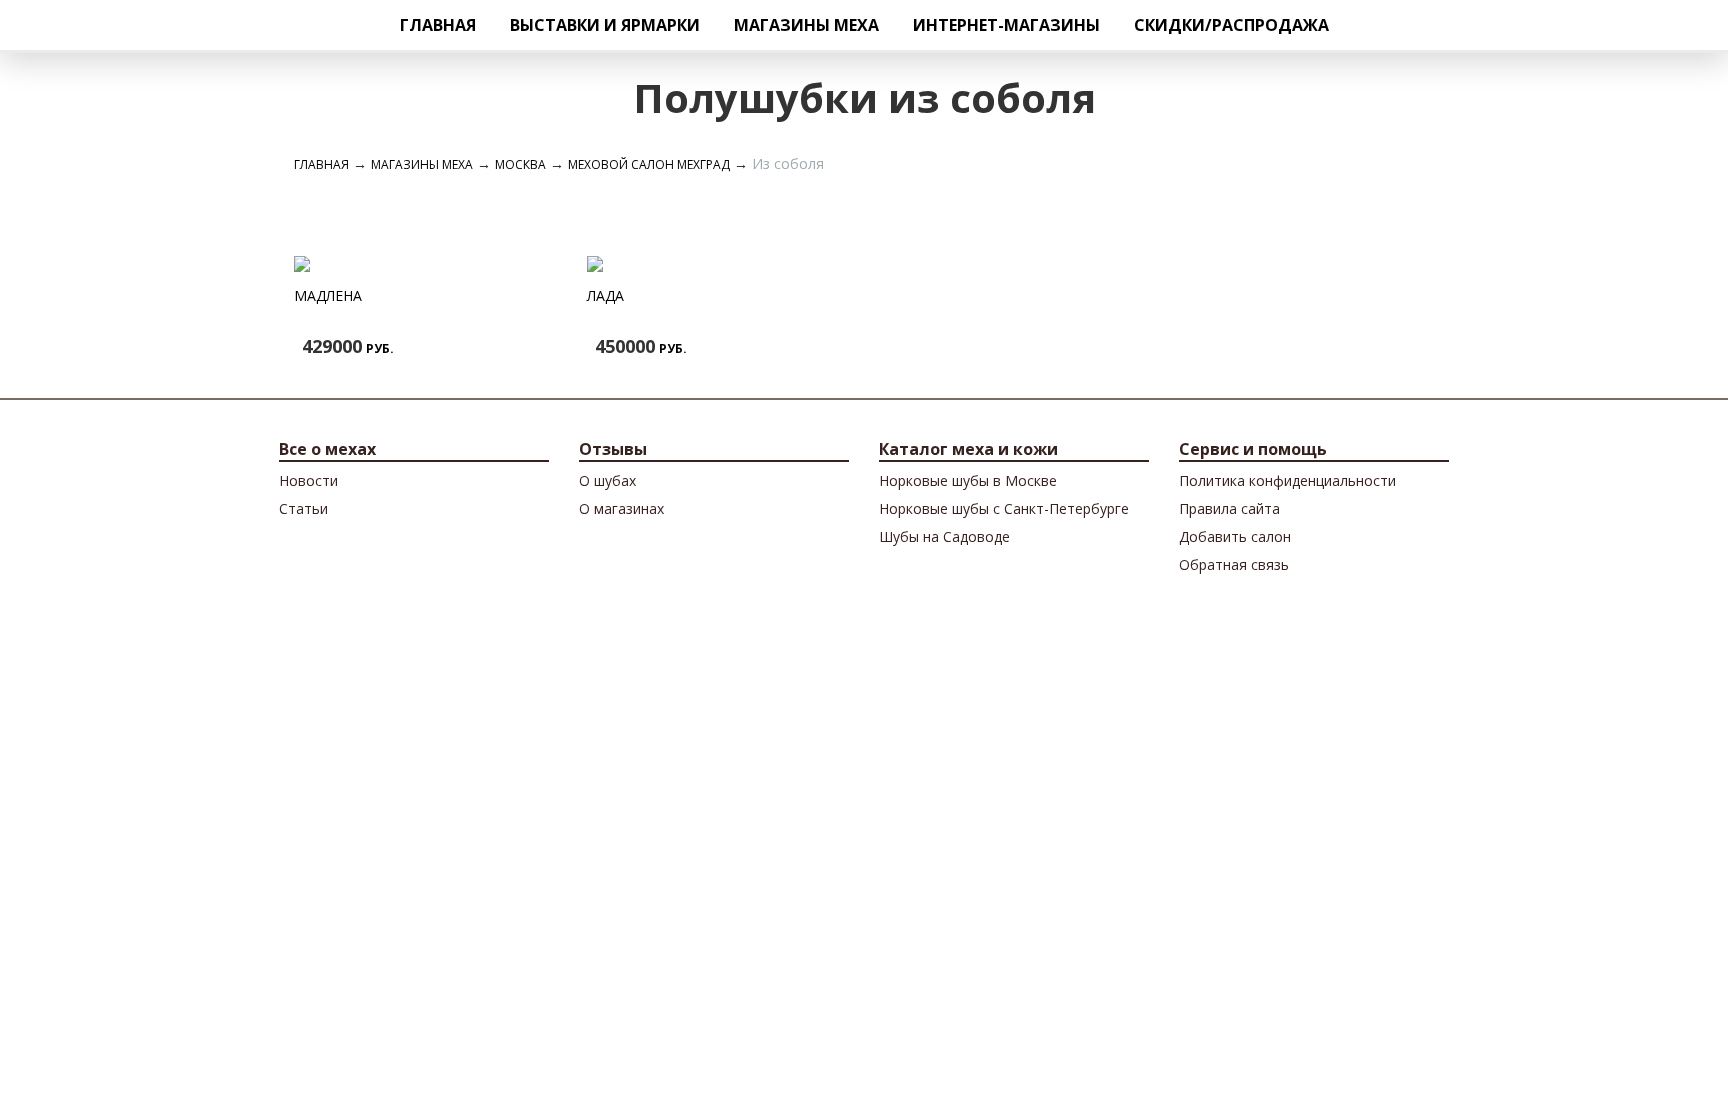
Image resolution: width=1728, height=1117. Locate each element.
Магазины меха (806, 25)
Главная (438, 25)
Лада (605, 295)
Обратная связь (1234, 564)
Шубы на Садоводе (944, 536)
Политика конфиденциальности (1287, 480)
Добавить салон (1235, 536)
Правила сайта (1229, 508)
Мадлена (328, 295)
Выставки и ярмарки (605, 25)
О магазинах (621, 508)
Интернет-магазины (1006, 25)
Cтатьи (303, 508)
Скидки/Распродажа (1231, 25)
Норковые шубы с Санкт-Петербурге (1004, 508)
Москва (520, 164)
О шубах (607, 480)
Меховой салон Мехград (649, 164)
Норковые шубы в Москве (968, 480)
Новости (308, 480)
